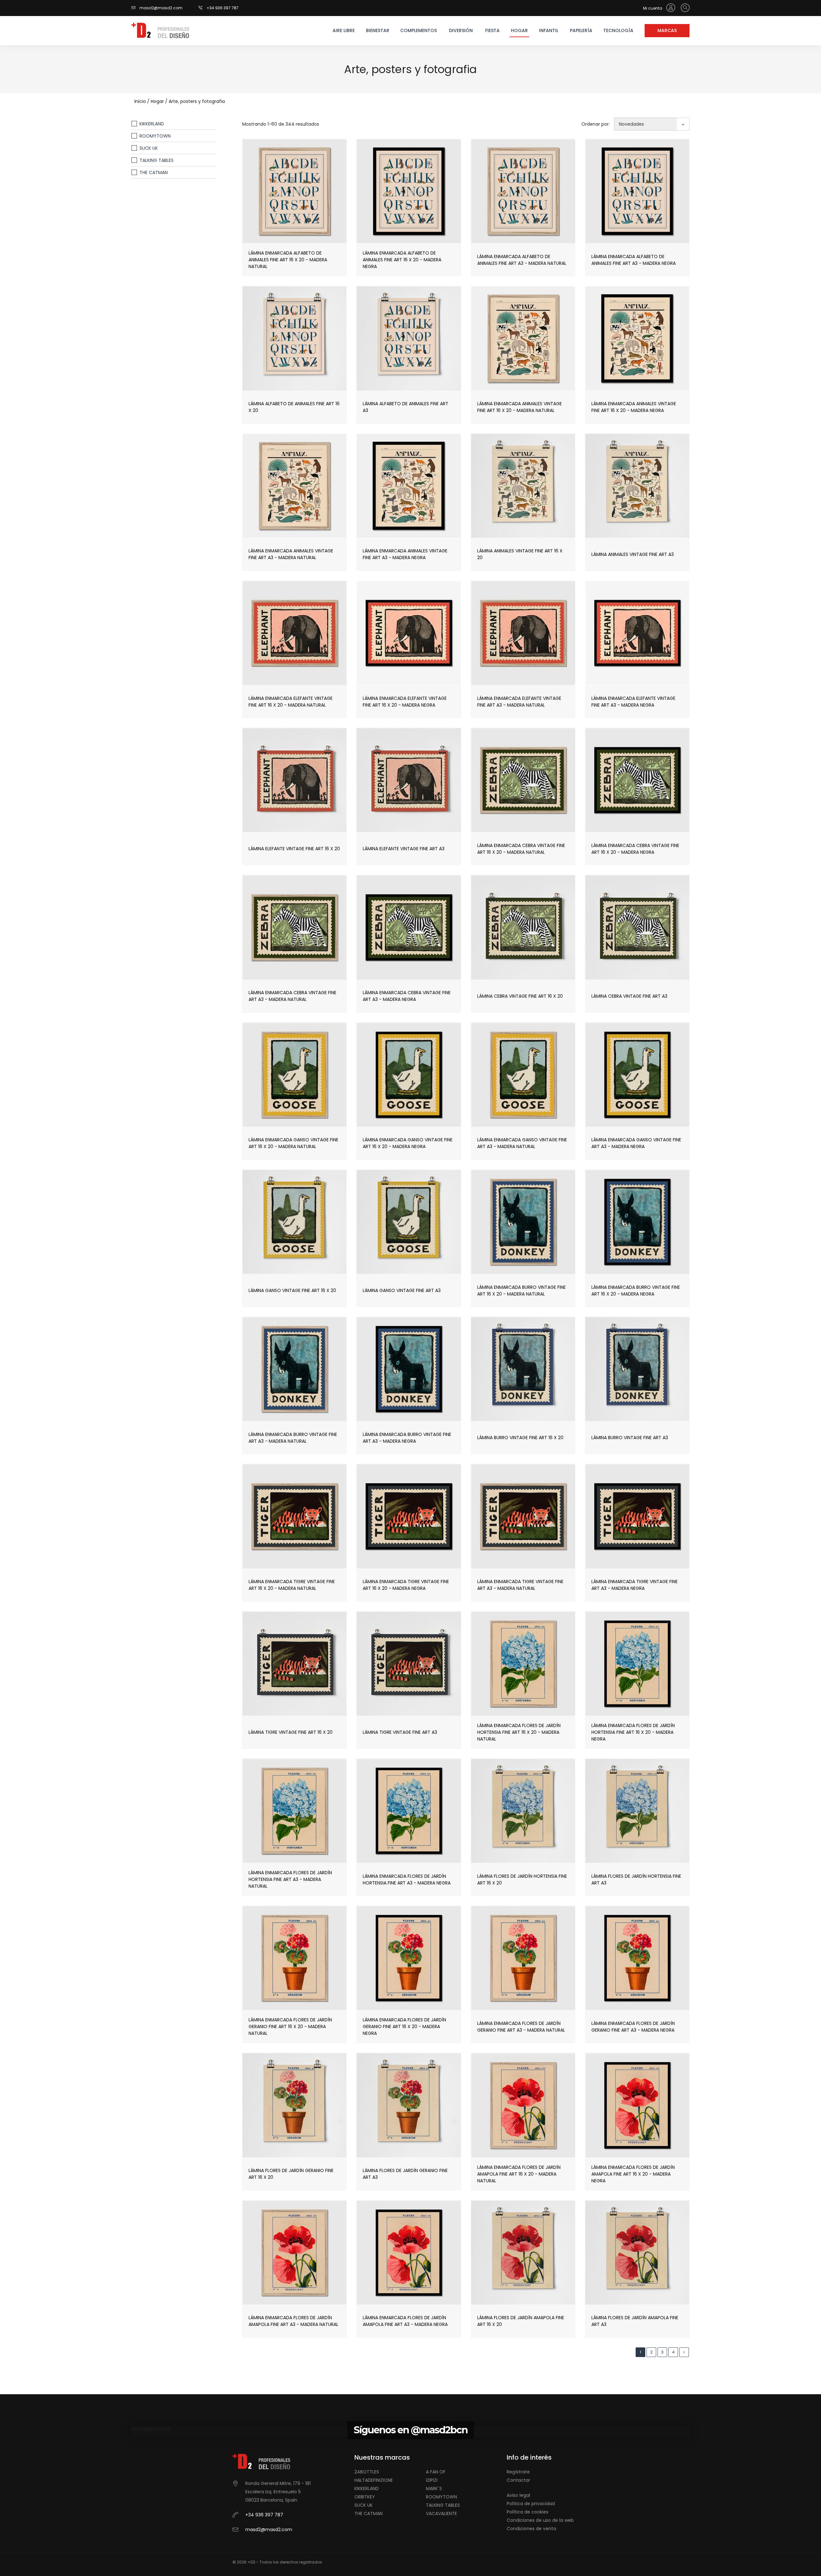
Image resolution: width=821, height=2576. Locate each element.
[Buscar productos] (684, 8)
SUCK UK (149, 148)
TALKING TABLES (157, 160)
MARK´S (434, 2488)
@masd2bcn (439, 2430)
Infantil (549, 30)
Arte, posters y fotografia (197, 101)
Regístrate (518, 2472)
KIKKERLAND (152, 124)
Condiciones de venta (531, 2529)
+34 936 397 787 (223, 8)
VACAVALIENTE (441, 2513)
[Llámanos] (203, 8)
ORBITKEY (365, 2497)
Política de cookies (528, 2512)
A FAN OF (436, 2472)
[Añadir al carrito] (309, 208)
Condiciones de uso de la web (540, 2520)
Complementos (418, 30)
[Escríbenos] (135, 8)
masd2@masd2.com (161, 8)
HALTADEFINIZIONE (374, 2480)
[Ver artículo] (280, 208)
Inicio (140, 101)
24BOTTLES (367, 2472)
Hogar (519, 30)
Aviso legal (518, 2495)
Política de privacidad (531, 2504)
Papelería (581, 30)
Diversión (461, 30)
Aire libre (344, 30)
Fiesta (492, 30)
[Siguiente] (684, 2352)
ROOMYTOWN (155, 136)
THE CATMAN (154, 173)
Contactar (518, 2480)
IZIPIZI (432, 2480)
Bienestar (378, 30)
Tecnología (618, 30)
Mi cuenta (653, 8)
